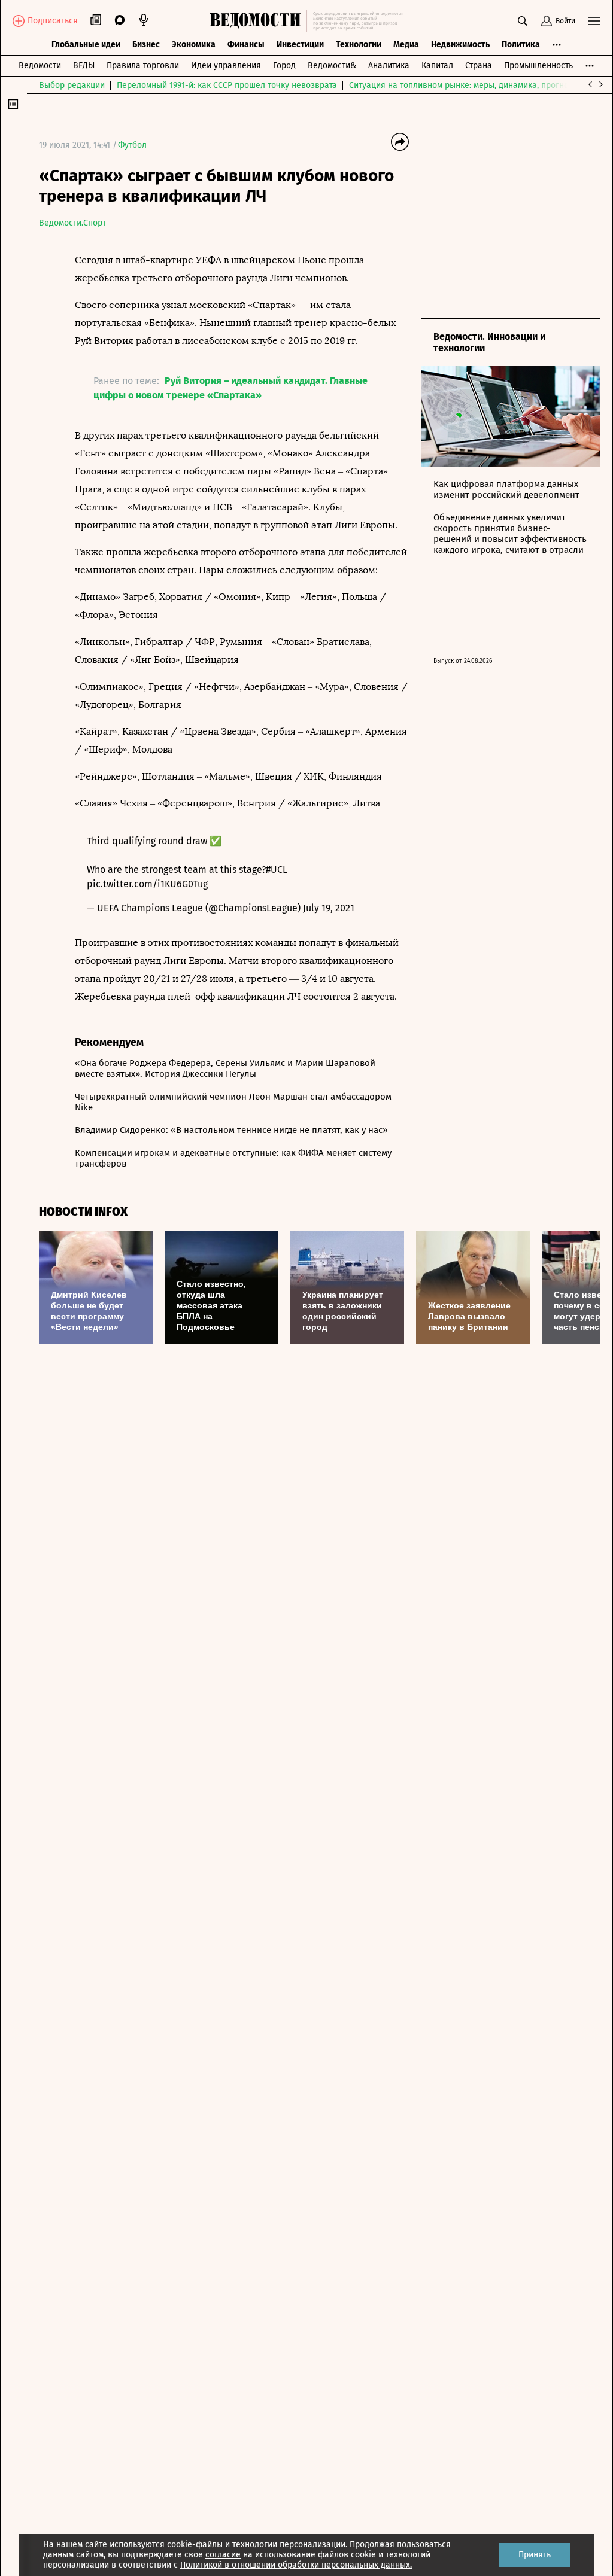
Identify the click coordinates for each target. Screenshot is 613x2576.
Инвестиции (300, 45)
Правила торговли (143, 66)
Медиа (406, 45)
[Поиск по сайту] (523, 21)
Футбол (132, 145)
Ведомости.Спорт (72, 223)
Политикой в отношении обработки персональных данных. (296, 2565)
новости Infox (83, 1212)
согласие (223, 2555)
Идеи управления (226, 66)
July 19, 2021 (329, 908)
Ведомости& (332, 66)
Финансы (246, 45)
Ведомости (40, 66)
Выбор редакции (72, 85)
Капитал (437, 66)
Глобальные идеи (86, 45)
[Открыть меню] (594, 21)
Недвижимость (460, 45)
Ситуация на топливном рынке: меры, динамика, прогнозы (464, 85)
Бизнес (146, 45)
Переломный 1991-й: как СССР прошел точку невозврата (227, 85)
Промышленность (538, 66)
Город (284, 66)
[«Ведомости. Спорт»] (258, 21)
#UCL (277, 870)
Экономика (194, 45)
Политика (521, 45)
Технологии (359, 45)
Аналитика (389, 66)
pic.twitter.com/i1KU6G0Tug (147, 884)
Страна (479, 66)
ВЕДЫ (84, 66)
